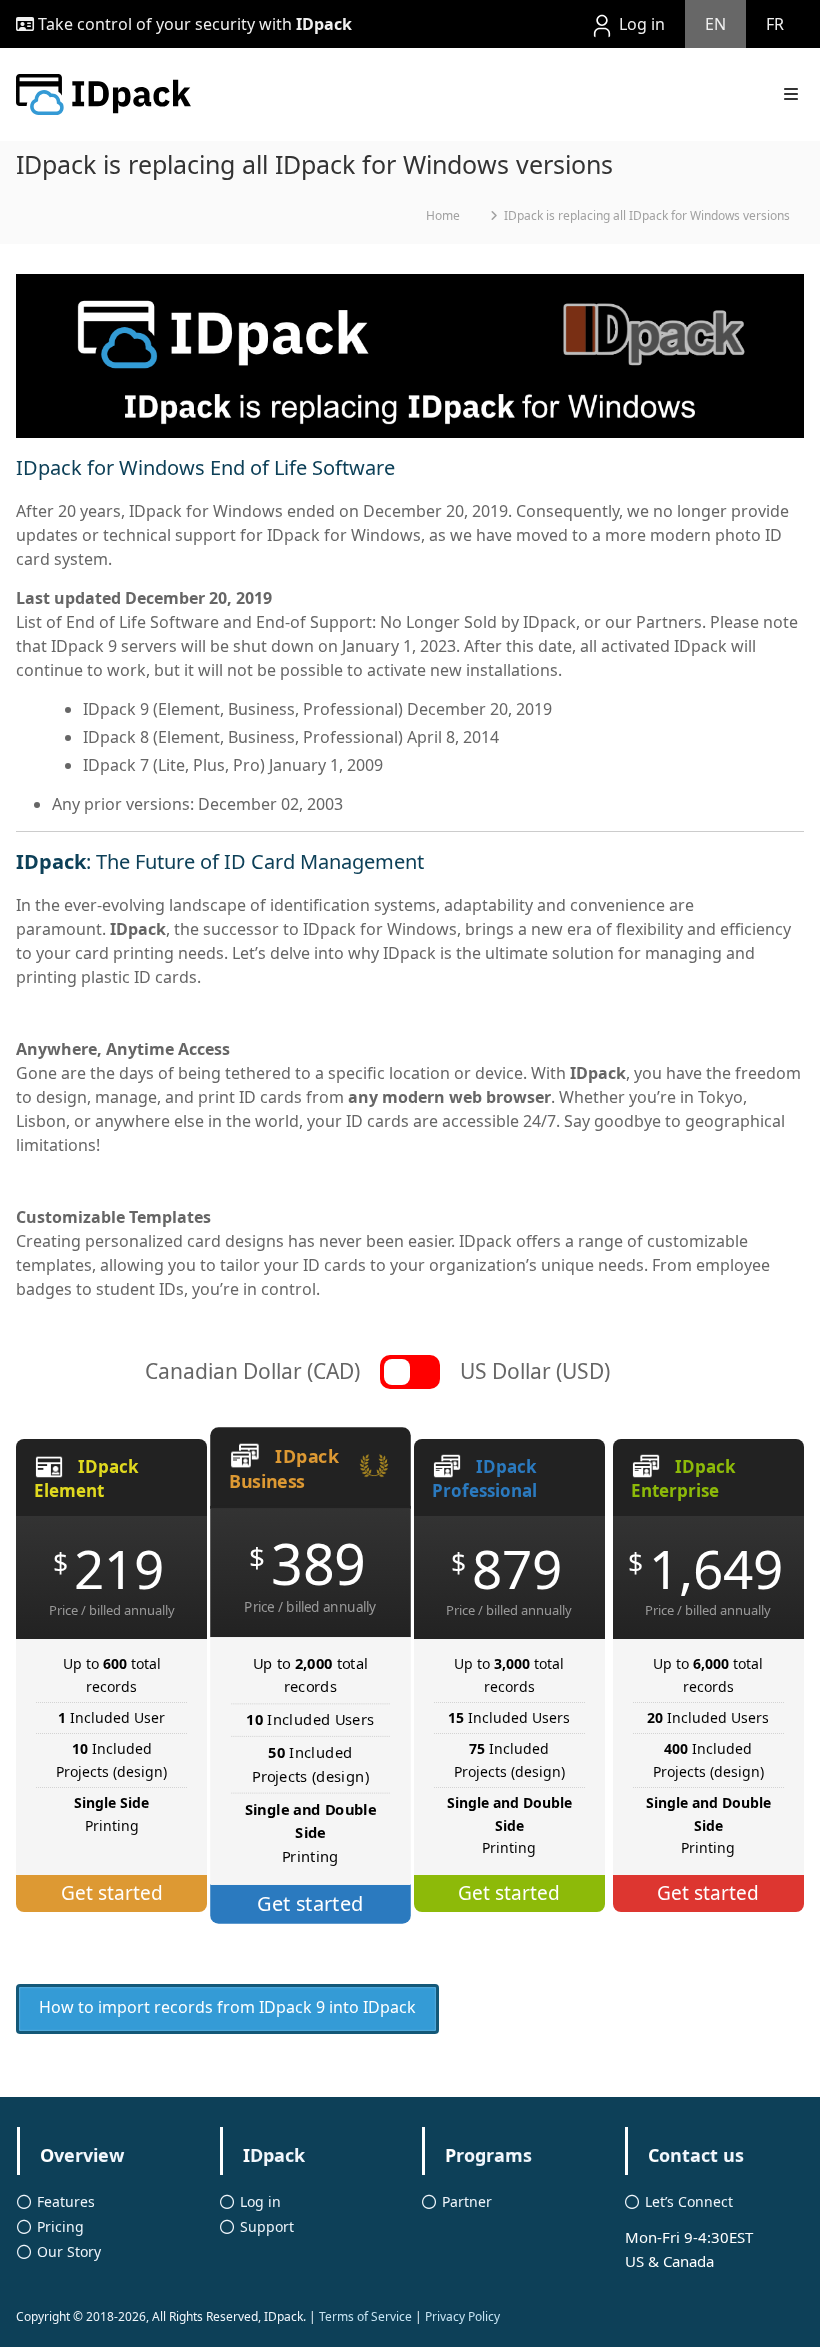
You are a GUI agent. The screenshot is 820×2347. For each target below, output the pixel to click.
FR (775, 24)
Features (66, 2201)
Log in (640, 24)
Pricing (60, 2226)
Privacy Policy (462, 2316)
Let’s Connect (689, 2201)
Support (267, 2226)
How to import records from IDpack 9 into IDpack (227, 2007)
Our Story (69, 2251)
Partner (467, 2201)
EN (715, 24)
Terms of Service (365, 2316)
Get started (112, 1893)
